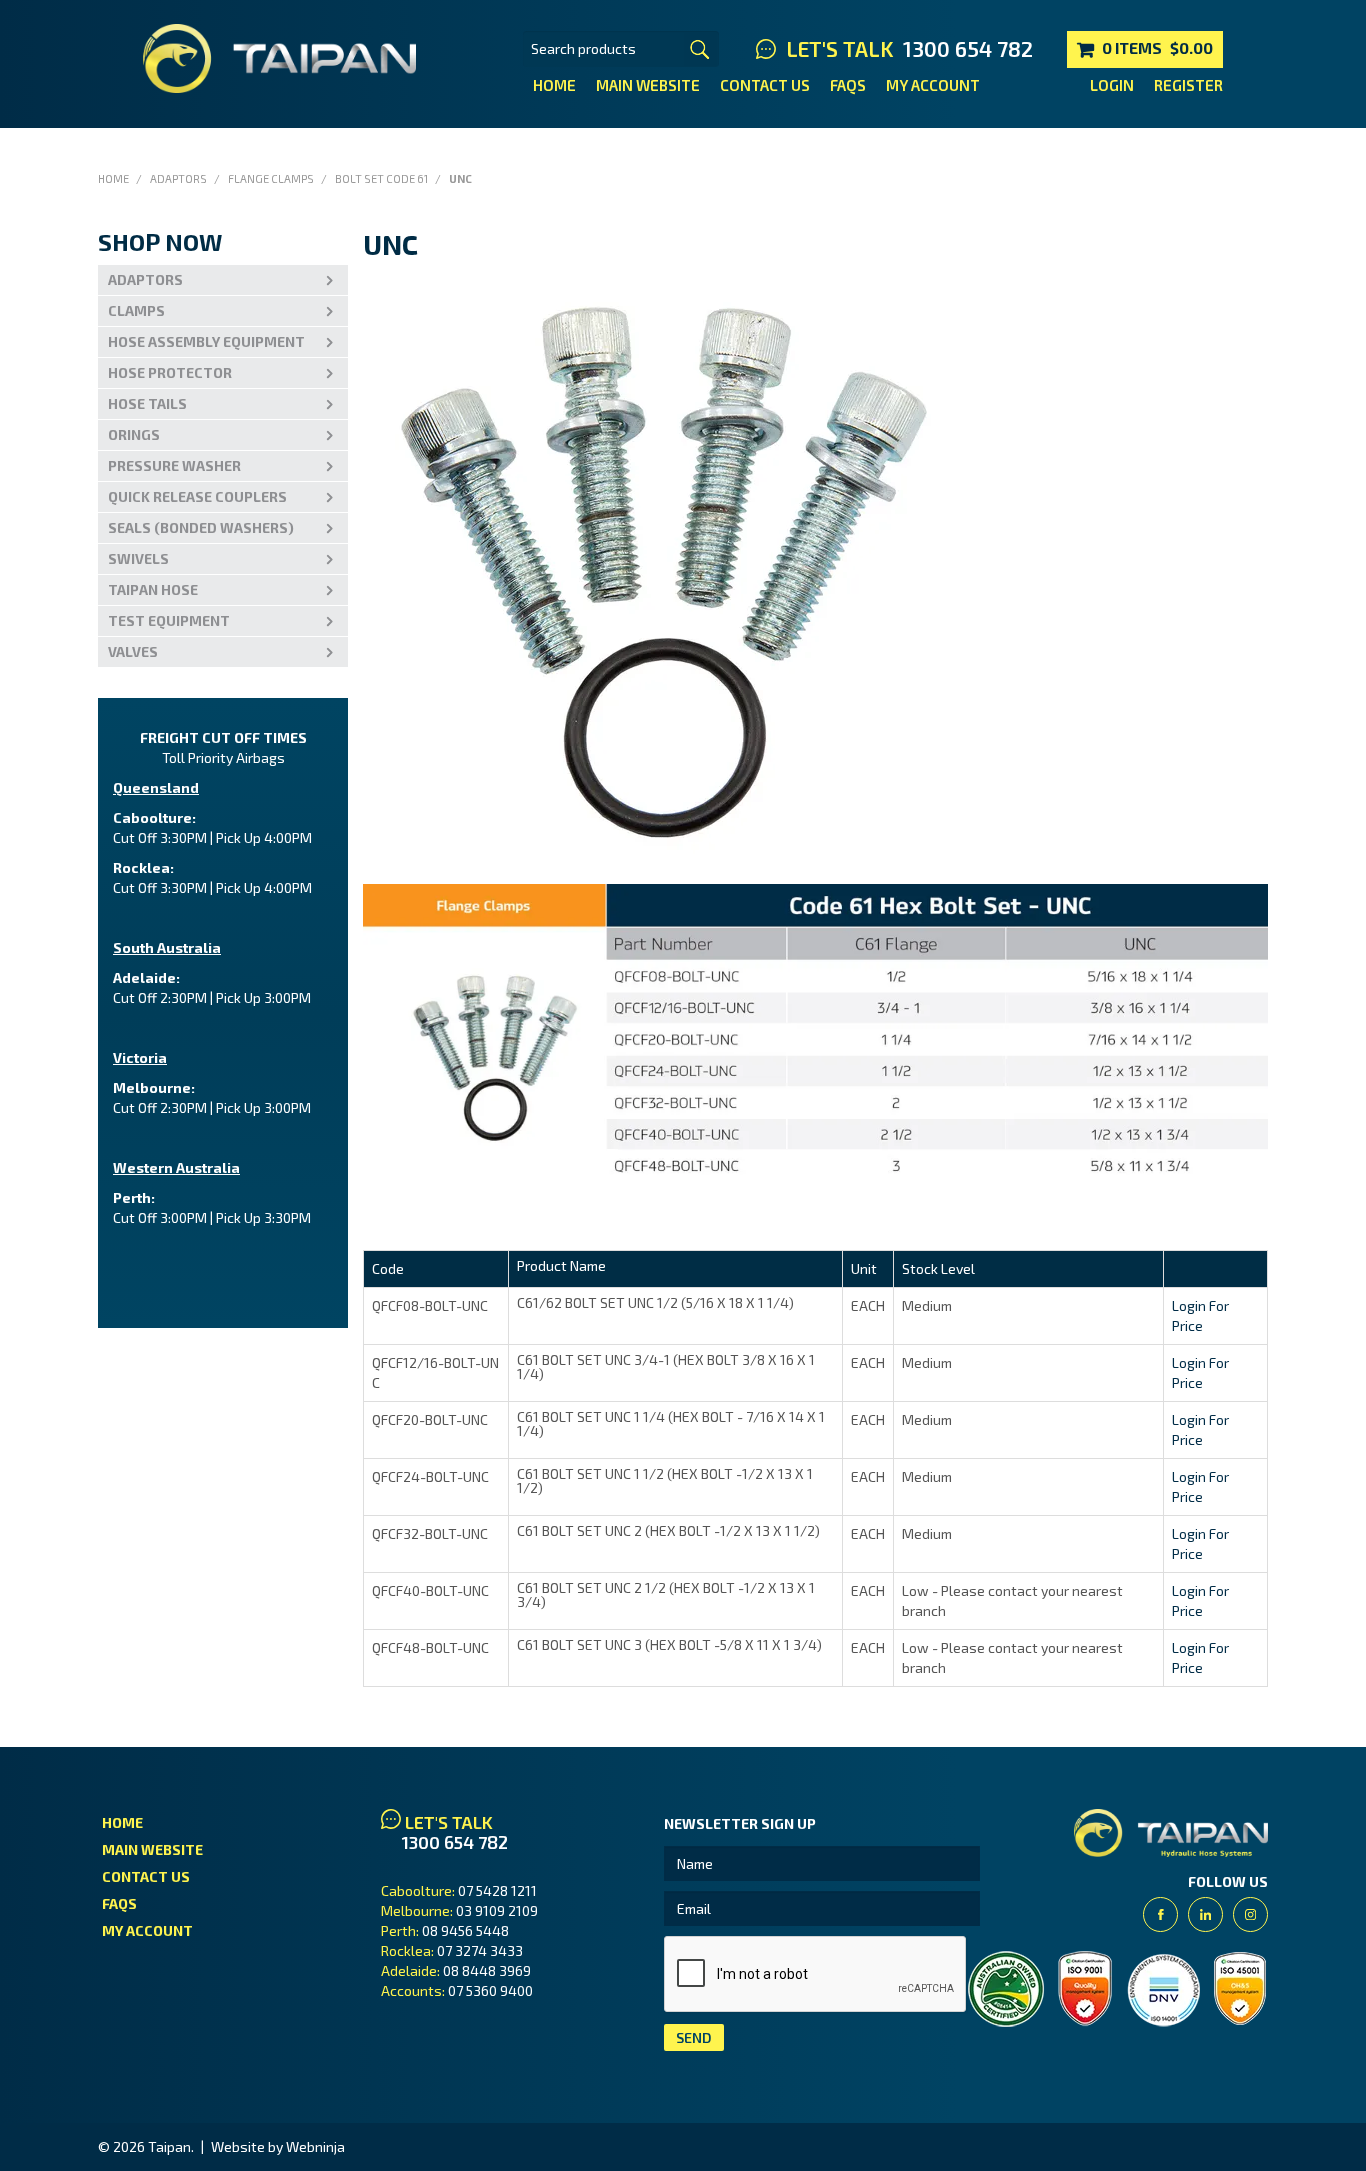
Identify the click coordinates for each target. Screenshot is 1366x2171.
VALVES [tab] (133, 651)
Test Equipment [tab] (169, 620)
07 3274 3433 (480, 1950)
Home (554, 85)
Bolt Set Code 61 (381, 178)
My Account (933, 85)
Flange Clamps (271, 178)
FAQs (848, 85)
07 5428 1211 (497, 1890)
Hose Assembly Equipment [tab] (206, 341)
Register (1188, 85)
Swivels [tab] (138, 558)
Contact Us (765, 85)
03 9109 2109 (497, 1910)
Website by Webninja (278, 2146)
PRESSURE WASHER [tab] (174, 465)
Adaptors (178, 178)
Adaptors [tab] (145, 279)
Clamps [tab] (136, 310)
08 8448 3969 (487, 1970)
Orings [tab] (134, 434)
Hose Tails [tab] (147, 403)
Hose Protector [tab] (170, 372)
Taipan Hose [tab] (153, 589)
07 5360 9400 (490, 1990)
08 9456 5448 (465, 1930)
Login (1112, 85)
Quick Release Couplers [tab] (197, 496)
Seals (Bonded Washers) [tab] (201, 527)
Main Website (648, 85)
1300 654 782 (968, 49)
